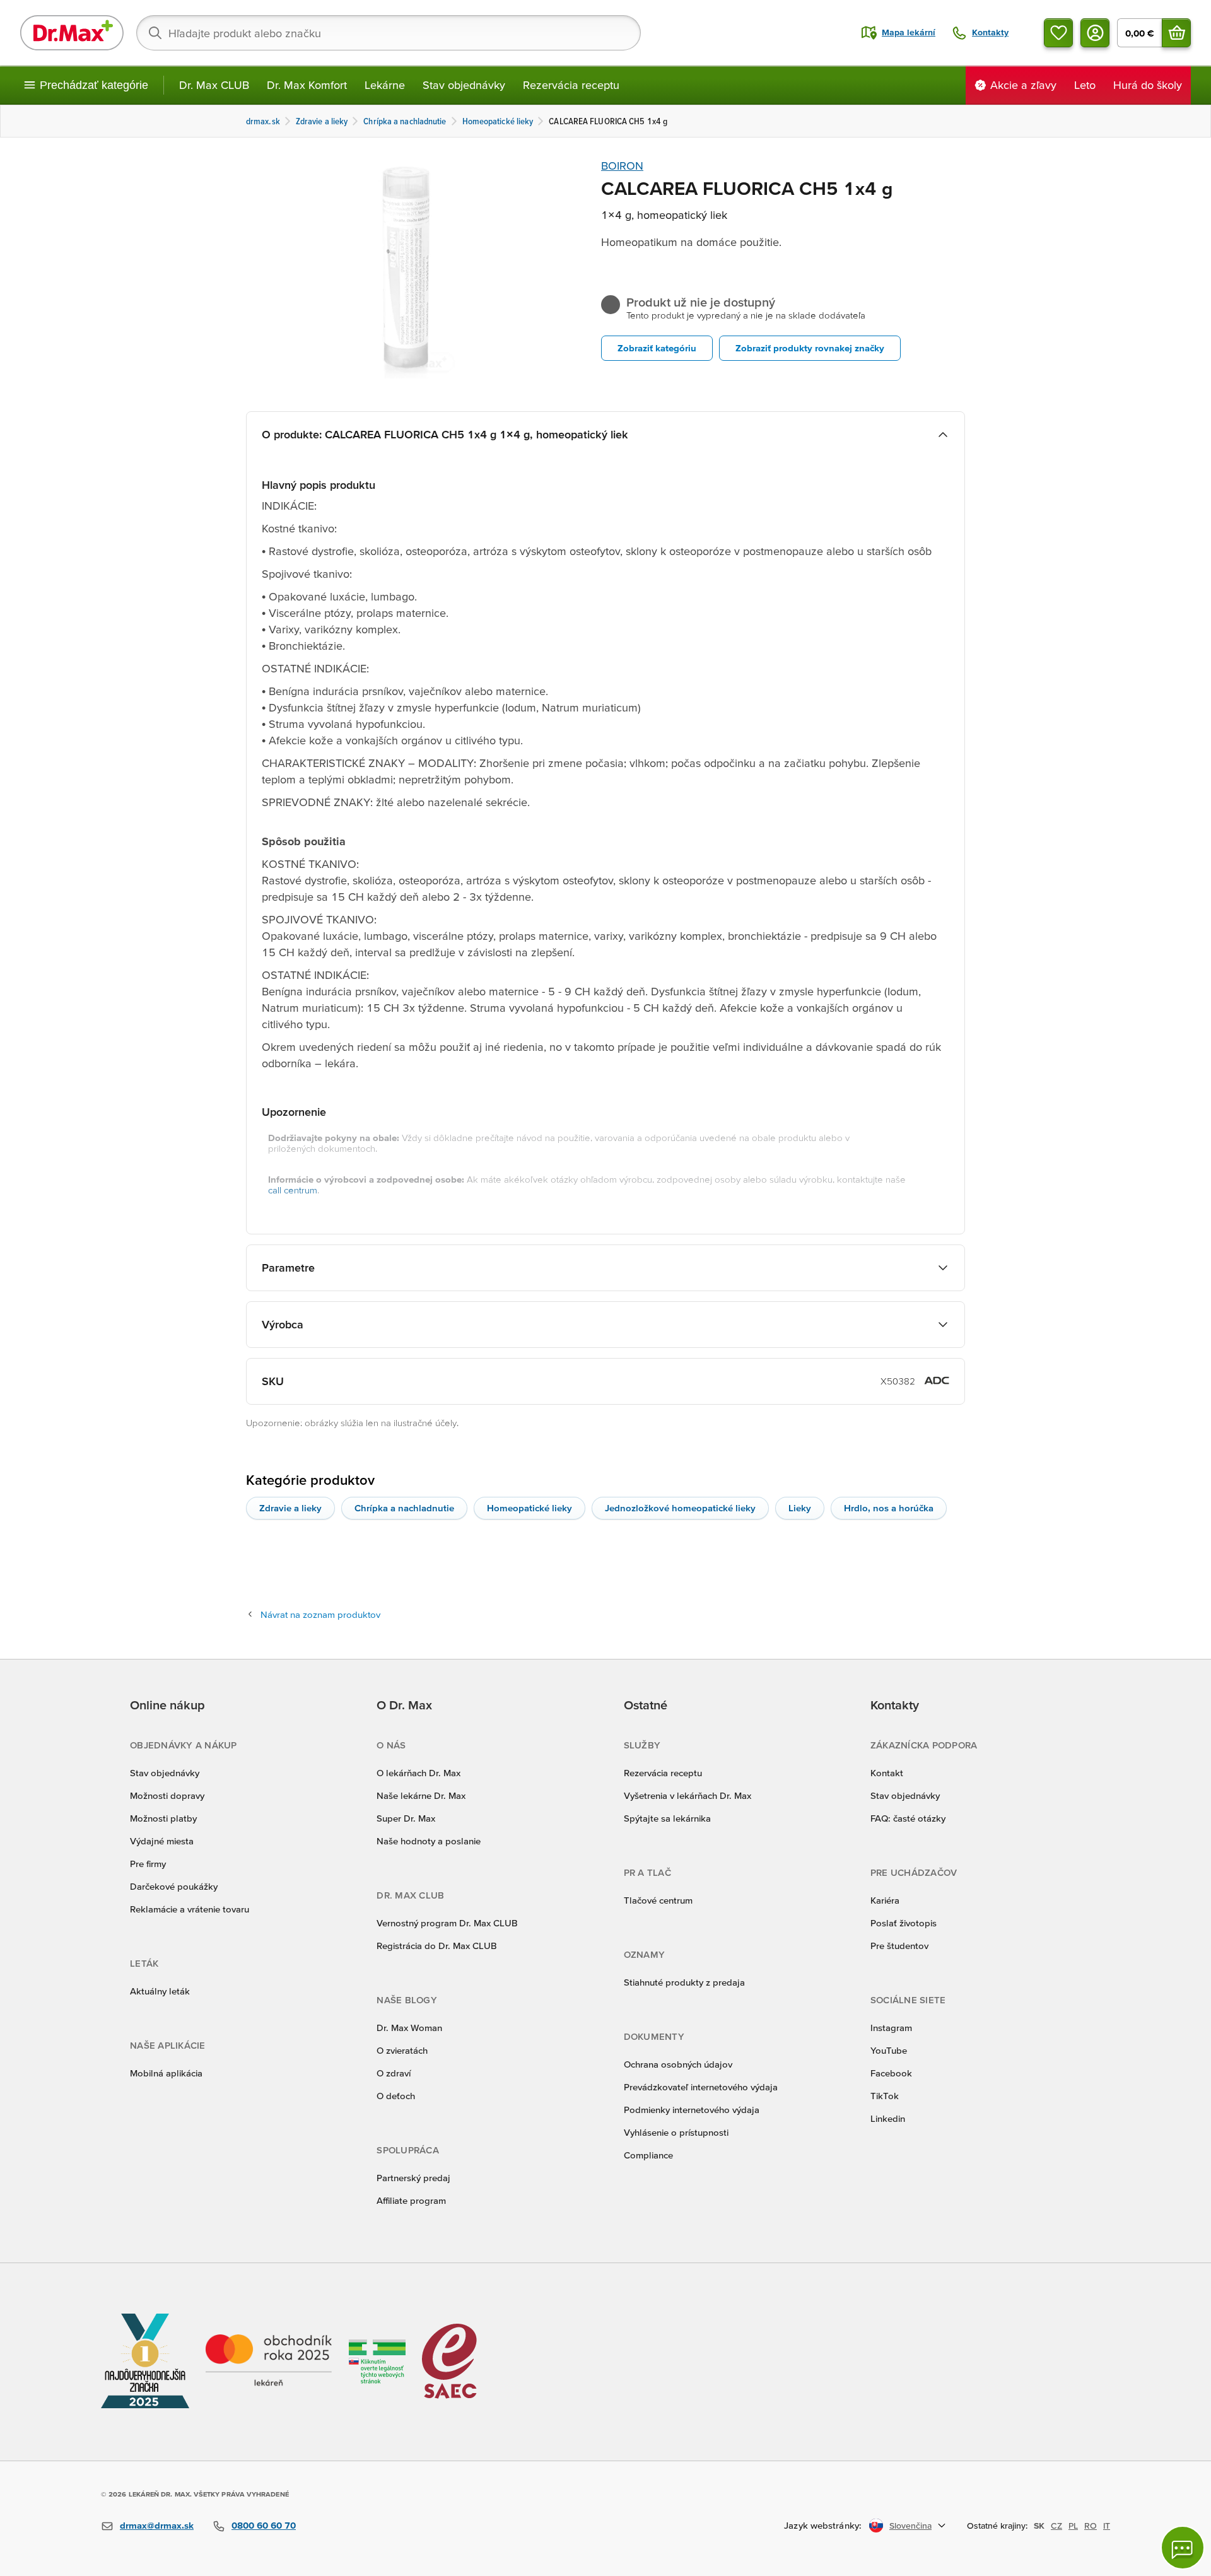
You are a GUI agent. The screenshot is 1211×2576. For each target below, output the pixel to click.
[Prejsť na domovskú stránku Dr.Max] (72, 33)
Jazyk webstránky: (823, 2525)
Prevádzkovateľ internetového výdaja (701, 2087)
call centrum (293, 1190)
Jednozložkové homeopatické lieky (680, 1508)
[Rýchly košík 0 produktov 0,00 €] (1176, 33)
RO (1091, 2526)
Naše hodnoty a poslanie (429, 1841)
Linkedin (888, 2118)
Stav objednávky (464, 85)
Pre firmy (148, 1864)
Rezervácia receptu (571, 85)
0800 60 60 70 (264, 2525)
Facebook (891, 2073)
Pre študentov (899, 1946)
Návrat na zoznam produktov (320, 1614)
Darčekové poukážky (174, 1886)
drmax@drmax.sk (157, 2525)
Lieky (800, 1508)
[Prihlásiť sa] (1095, 33)
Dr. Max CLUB (214, 85)
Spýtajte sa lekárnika (667, 1818)
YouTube (889, 2050)
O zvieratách (402, 2050)
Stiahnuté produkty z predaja (684, 1982)
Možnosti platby (163, 1818)
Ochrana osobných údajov (678, 2064)
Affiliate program (411, 2200)
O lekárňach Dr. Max (418, 1773)
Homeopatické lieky (529, 1508)
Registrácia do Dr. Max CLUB (437, 1946)
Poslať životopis (904, 1923)
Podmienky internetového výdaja (692, 2110)
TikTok (885, 2096)
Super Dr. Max (406, 1818)
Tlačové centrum (658, 1900)
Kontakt (887, 1773)
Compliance (648, 2155)
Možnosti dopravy (167, 1795)
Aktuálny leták (160, 1991)
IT (1107, 2526)
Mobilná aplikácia (166, 2073)
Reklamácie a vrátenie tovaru (190, 1909)
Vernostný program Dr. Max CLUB (447, 1923)
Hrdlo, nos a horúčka (889, 1508)
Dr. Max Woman (409, 2028)
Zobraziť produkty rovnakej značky (810, 348)
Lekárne (385, 85)
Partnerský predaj (413, 2178)
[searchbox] (389, 33)
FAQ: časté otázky (908, 1818)
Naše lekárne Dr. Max (421, 1795)
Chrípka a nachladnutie (404, 1508)
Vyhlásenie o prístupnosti (676, 2132)
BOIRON (622, 166)
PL (1073, 2526)
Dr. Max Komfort (307, 85)
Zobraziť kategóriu (657, 348)
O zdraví (394, 2073)
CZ (1056, 2526)
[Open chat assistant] (1183, 2548)
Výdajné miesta (162, 1841)
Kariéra (885, 1900)
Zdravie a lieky (290, 1508)
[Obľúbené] (1058, 33)
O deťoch (396, 2096)
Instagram (891, 2028)
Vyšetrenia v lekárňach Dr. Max (687, 1795)
